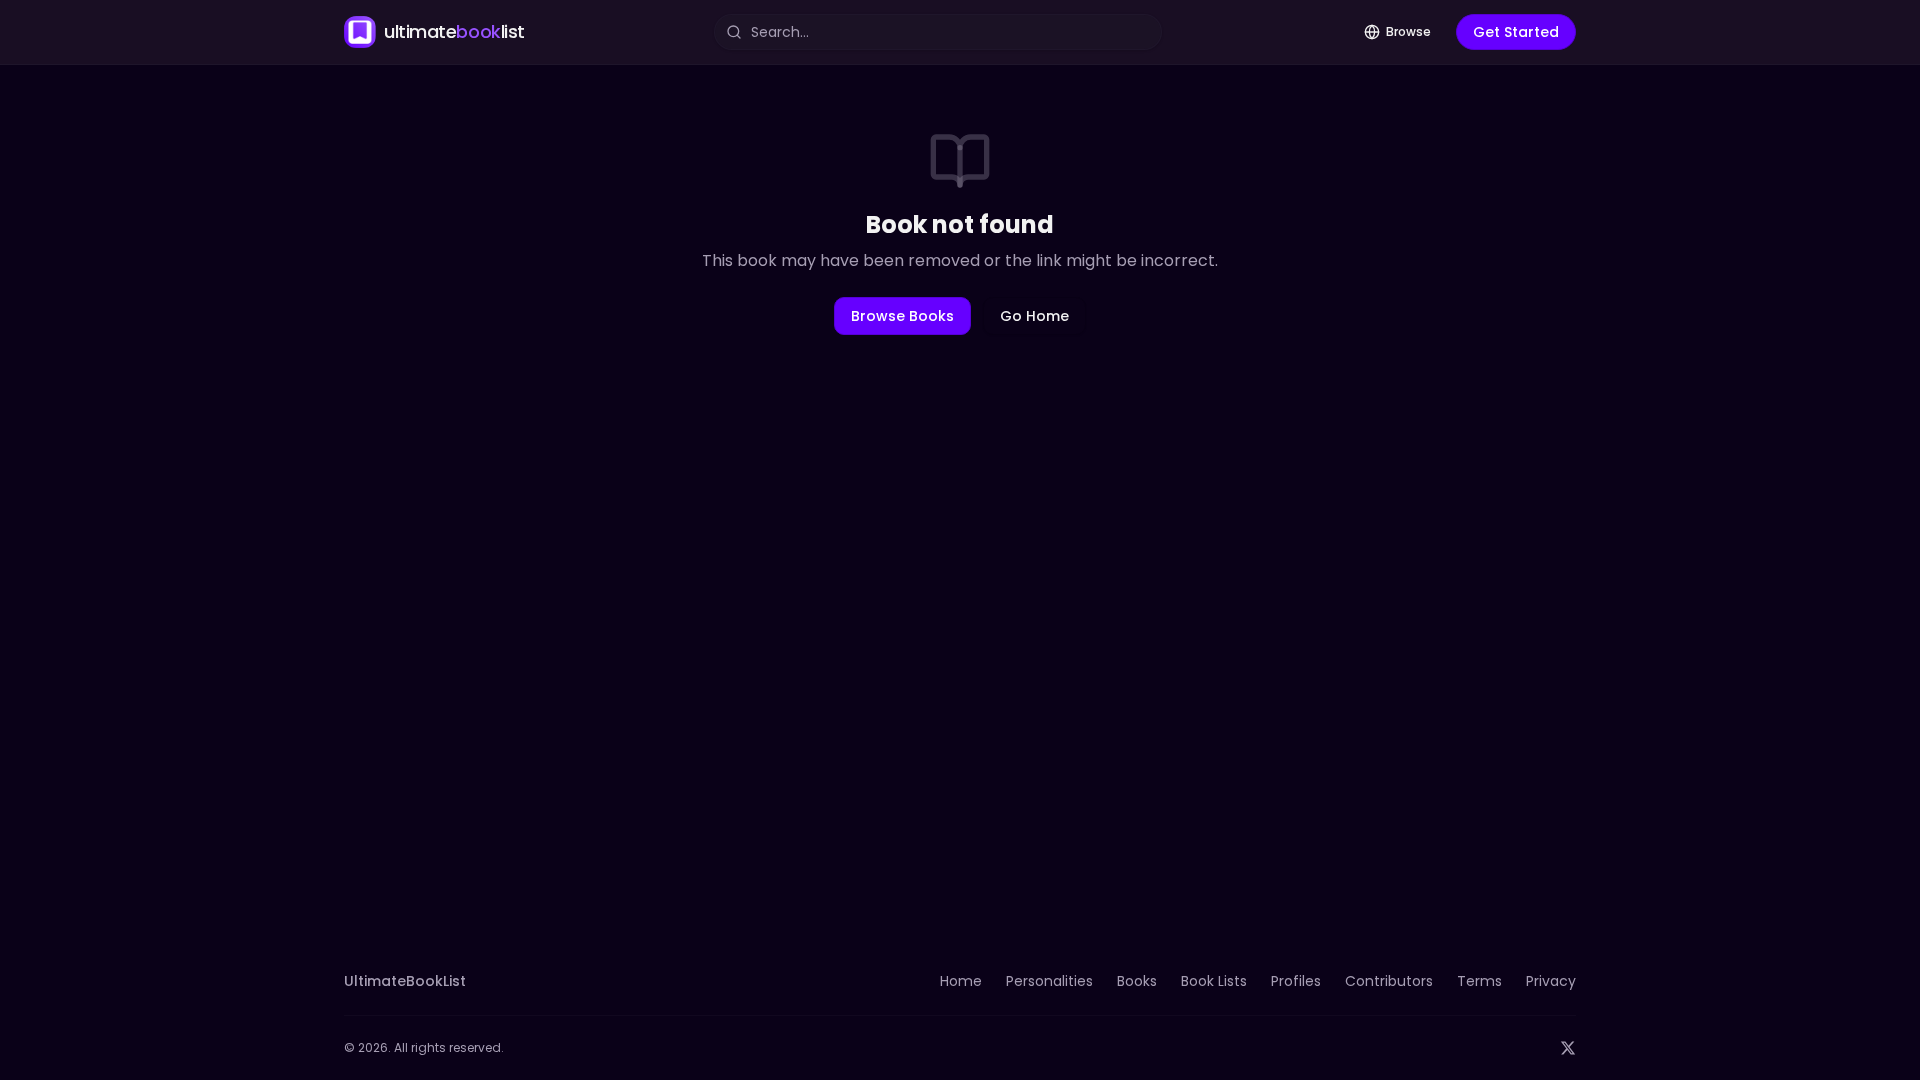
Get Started (1516, 32)
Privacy (1551, 981)
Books (1137, 981)
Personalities (1049, 981)
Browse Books (902, 316)
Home (961, 981)
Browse (1408, 31)
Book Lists (1214, 981)
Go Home (1034, 316)
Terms (1479, 981)
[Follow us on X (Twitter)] (1568, 1048)
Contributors (1389, 981)
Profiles (1296, 981)
